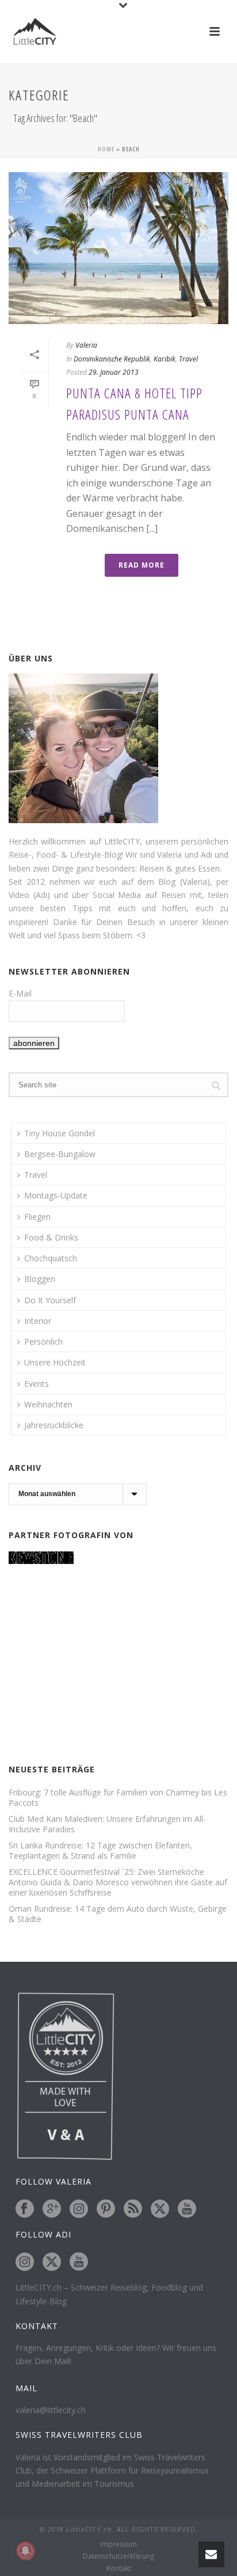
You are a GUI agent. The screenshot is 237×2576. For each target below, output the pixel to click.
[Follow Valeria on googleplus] (52, 2209)
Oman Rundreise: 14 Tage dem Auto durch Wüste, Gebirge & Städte (118, 1914)
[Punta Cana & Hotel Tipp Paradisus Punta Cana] (118, 248)
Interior (38, 1321)
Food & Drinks (51, 1237)
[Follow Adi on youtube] (79, 2262)
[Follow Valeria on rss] (133, 2209)
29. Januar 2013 (114, 372)
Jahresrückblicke (54, 1425)
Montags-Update (56, 1195)
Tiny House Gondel (60, 1133)
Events (37, 1384)
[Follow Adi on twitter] (52, 2262)
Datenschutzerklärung (118, 2556)
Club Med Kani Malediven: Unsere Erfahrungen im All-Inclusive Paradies (107, 1824)
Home (106, 149)
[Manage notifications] (25, 2551)
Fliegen (37, 1217)
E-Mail (20, 993)
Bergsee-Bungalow (60, 1154)
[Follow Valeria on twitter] (160, 2209)
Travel (188, 359)
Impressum (118, 2544)
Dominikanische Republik (112, 359)
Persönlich (43, 1342)
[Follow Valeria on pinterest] (106, 2209)
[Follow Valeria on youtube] (187, 2209)
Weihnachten (48, 1404)
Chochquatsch (51, 1258)
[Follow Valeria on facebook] (25, 2209)
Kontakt (119, 2569)
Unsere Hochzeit (55, 1362)
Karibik (165, 359)
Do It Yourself (50, 1300)
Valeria (86, 345)
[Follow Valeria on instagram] (79, 2209)
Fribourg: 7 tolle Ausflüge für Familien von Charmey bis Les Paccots (118, 1798)
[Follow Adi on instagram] (25, 2262)
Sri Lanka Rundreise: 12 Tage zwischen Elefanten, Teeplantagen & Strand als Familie (100, 1851)
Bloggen (40, 1279)
